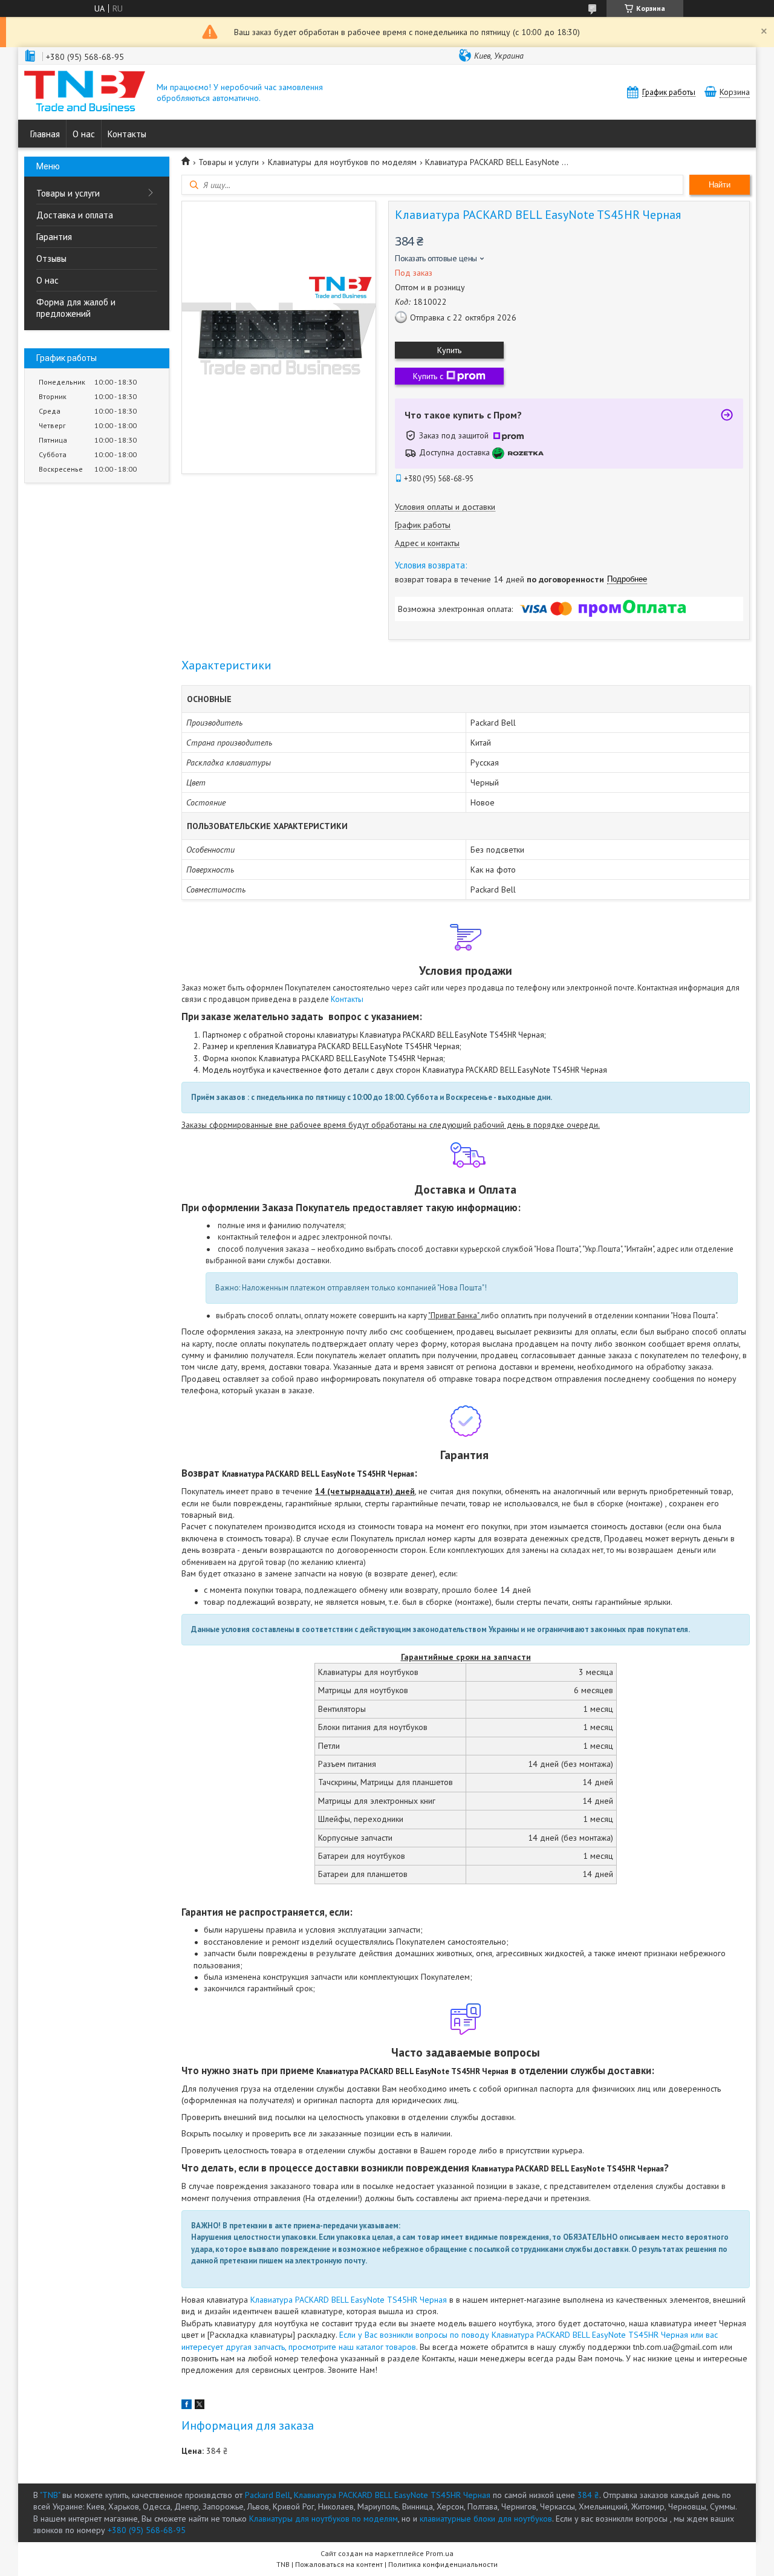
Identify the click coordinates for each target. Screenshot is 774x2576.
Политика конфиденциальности (443, 2564)
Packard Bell (268, 2495)
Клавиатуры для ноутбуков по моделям (342, 162)
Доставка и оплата (75, 215)
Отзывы (51, 259)
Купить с (428, 376)
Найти (720, 185)
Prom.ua (440, 2553)
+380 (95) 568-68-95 (147, 2530)
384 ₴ (588, 2495)
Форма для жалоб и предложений (76, 308)
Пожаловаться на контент (339, 2564)
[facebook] (187, 2406)
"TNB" (50, 2495)
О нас (84, 134)
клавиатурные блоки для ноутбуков (486, 2519)
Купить (449, 350)
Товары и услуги (68, 193)
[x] (200, 2406)
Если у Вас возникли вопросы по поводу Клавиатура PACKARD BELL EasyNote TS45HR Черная (512, 2335)
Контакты (127, 134)
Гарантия (54, 237)
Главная (45, 134)
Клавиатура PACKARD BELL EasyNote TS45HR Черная (349, 2300)
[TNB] (85, 92)
